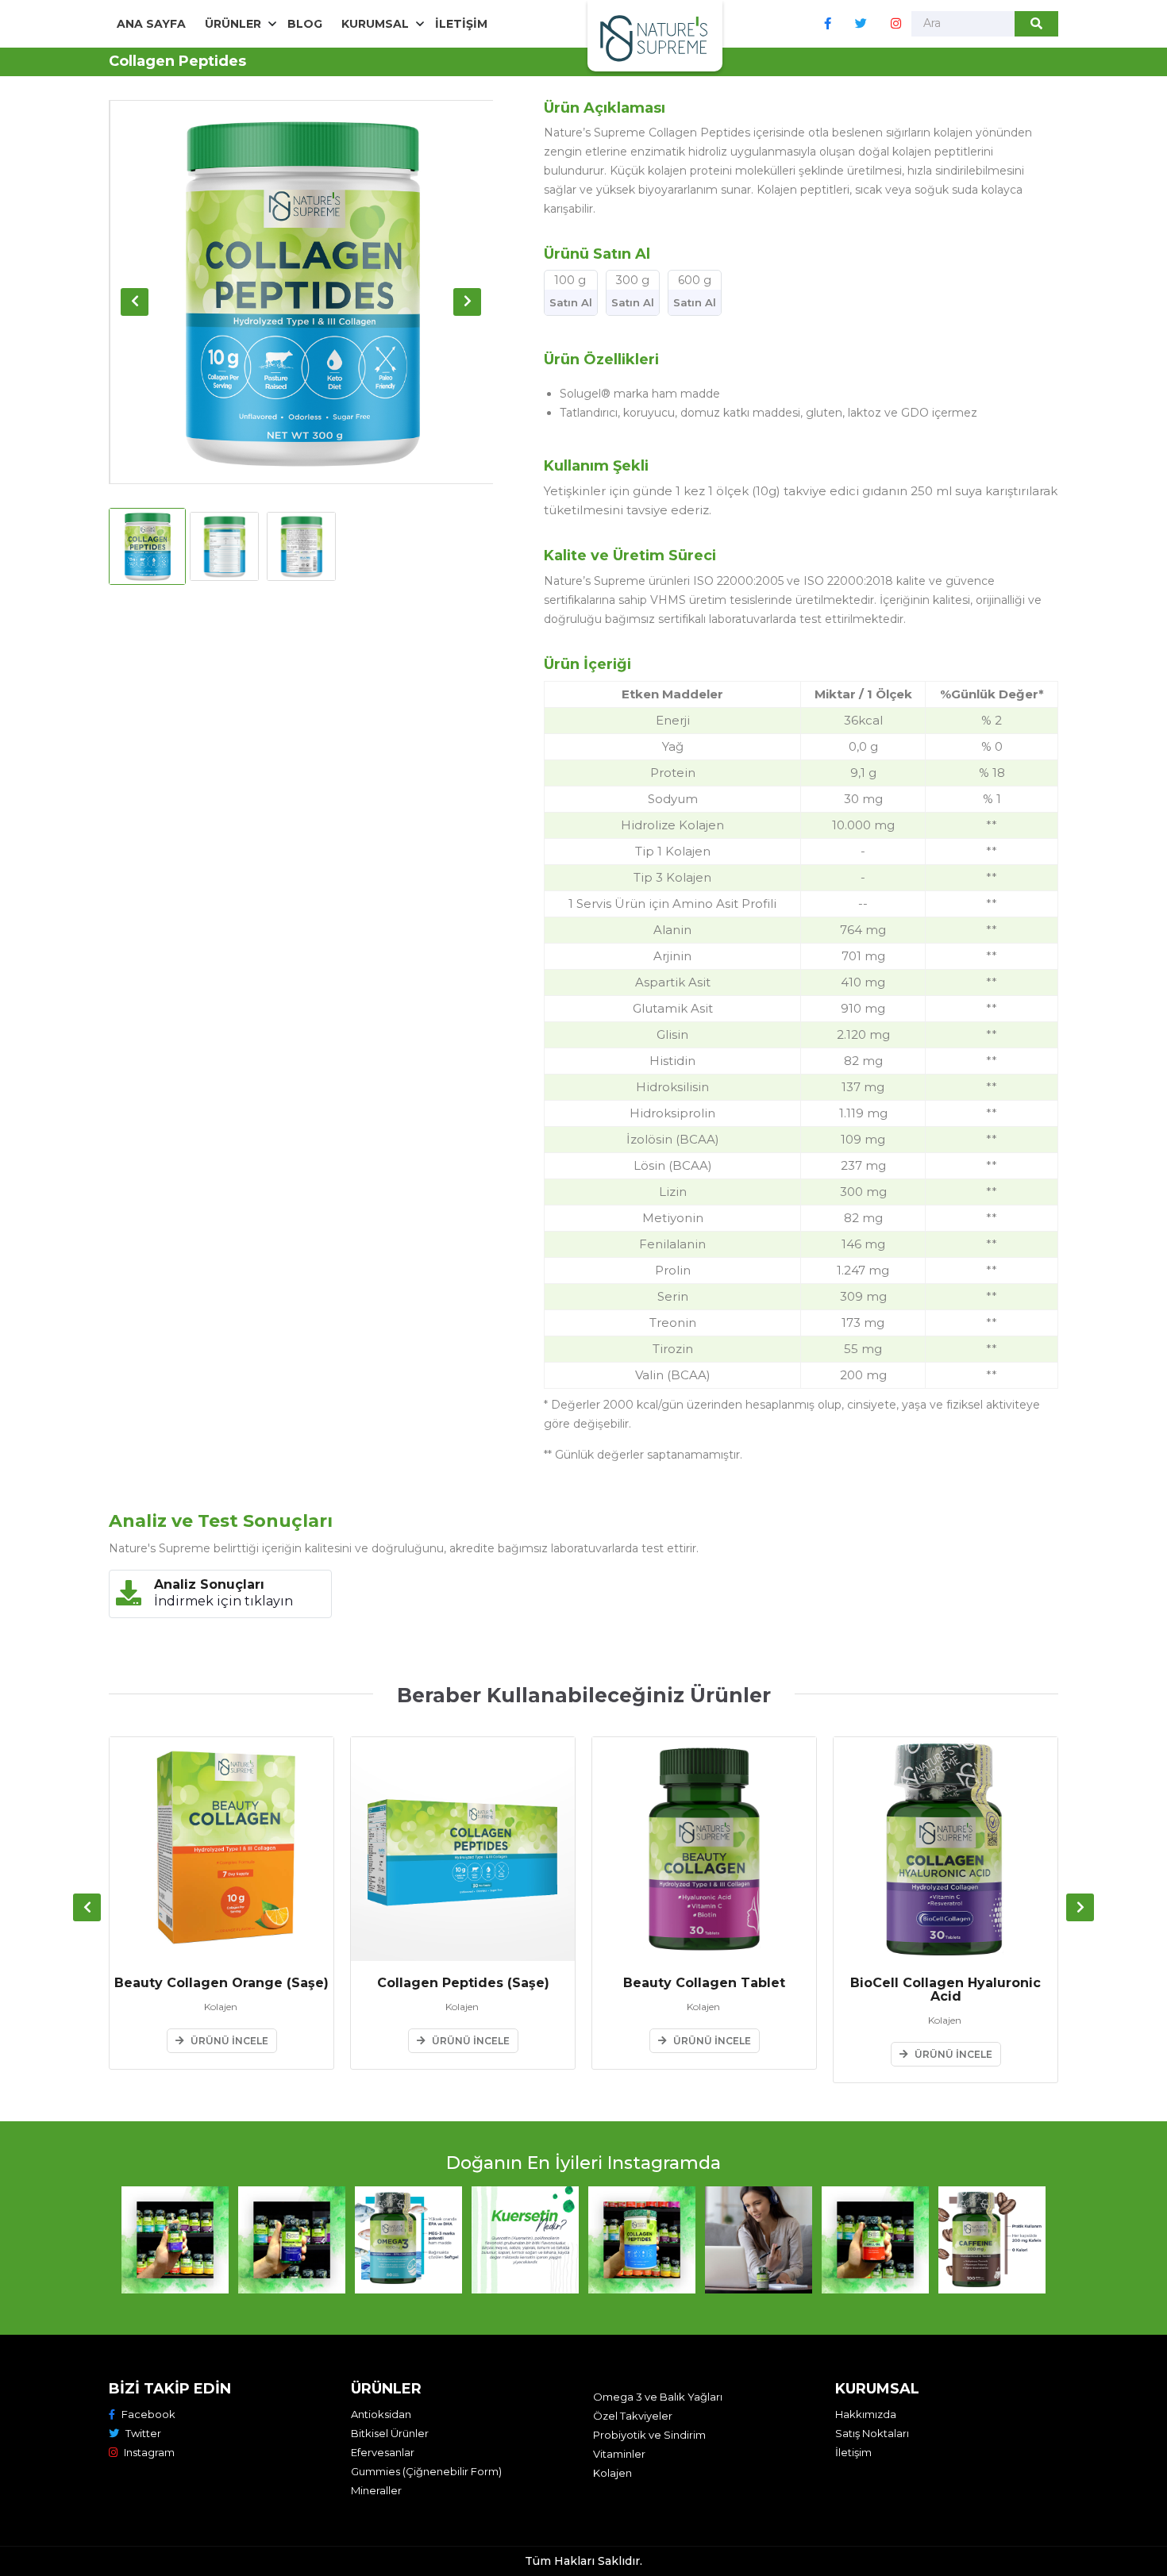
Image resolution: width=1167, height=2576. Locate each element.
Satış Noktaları (872, 2433)
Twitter (143, 2433)
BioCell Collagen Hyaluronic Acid (946, 1990)
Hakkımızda (866, 2414)
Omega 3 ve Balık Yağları (658, 2397)
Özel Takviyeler (633, 2416)
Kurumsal (375, 24)
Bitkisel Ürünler (390, 2433)
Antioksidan (381, 2414)
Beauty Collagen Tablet (704, 1984)
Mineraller (376, 2490)
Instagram (149, 2452)
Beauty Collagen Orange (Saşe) (221, 1984)
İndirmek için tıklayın (223, 1601)
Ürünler (233, 24)
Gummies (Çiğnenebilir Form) (426, 2471)
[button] (175, 2240)
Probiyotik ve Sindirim (649, 2435)
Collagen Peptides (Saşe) (463, 1984)
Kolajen (612, 2473)
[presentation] (135, 302)
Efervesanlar (383, 2452)
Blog (305, 24)
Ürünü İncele (229, 2041)
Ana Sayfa (151, 24)
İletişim (461, 24)
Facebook (148, 2414)
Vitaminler (619, 2454)
